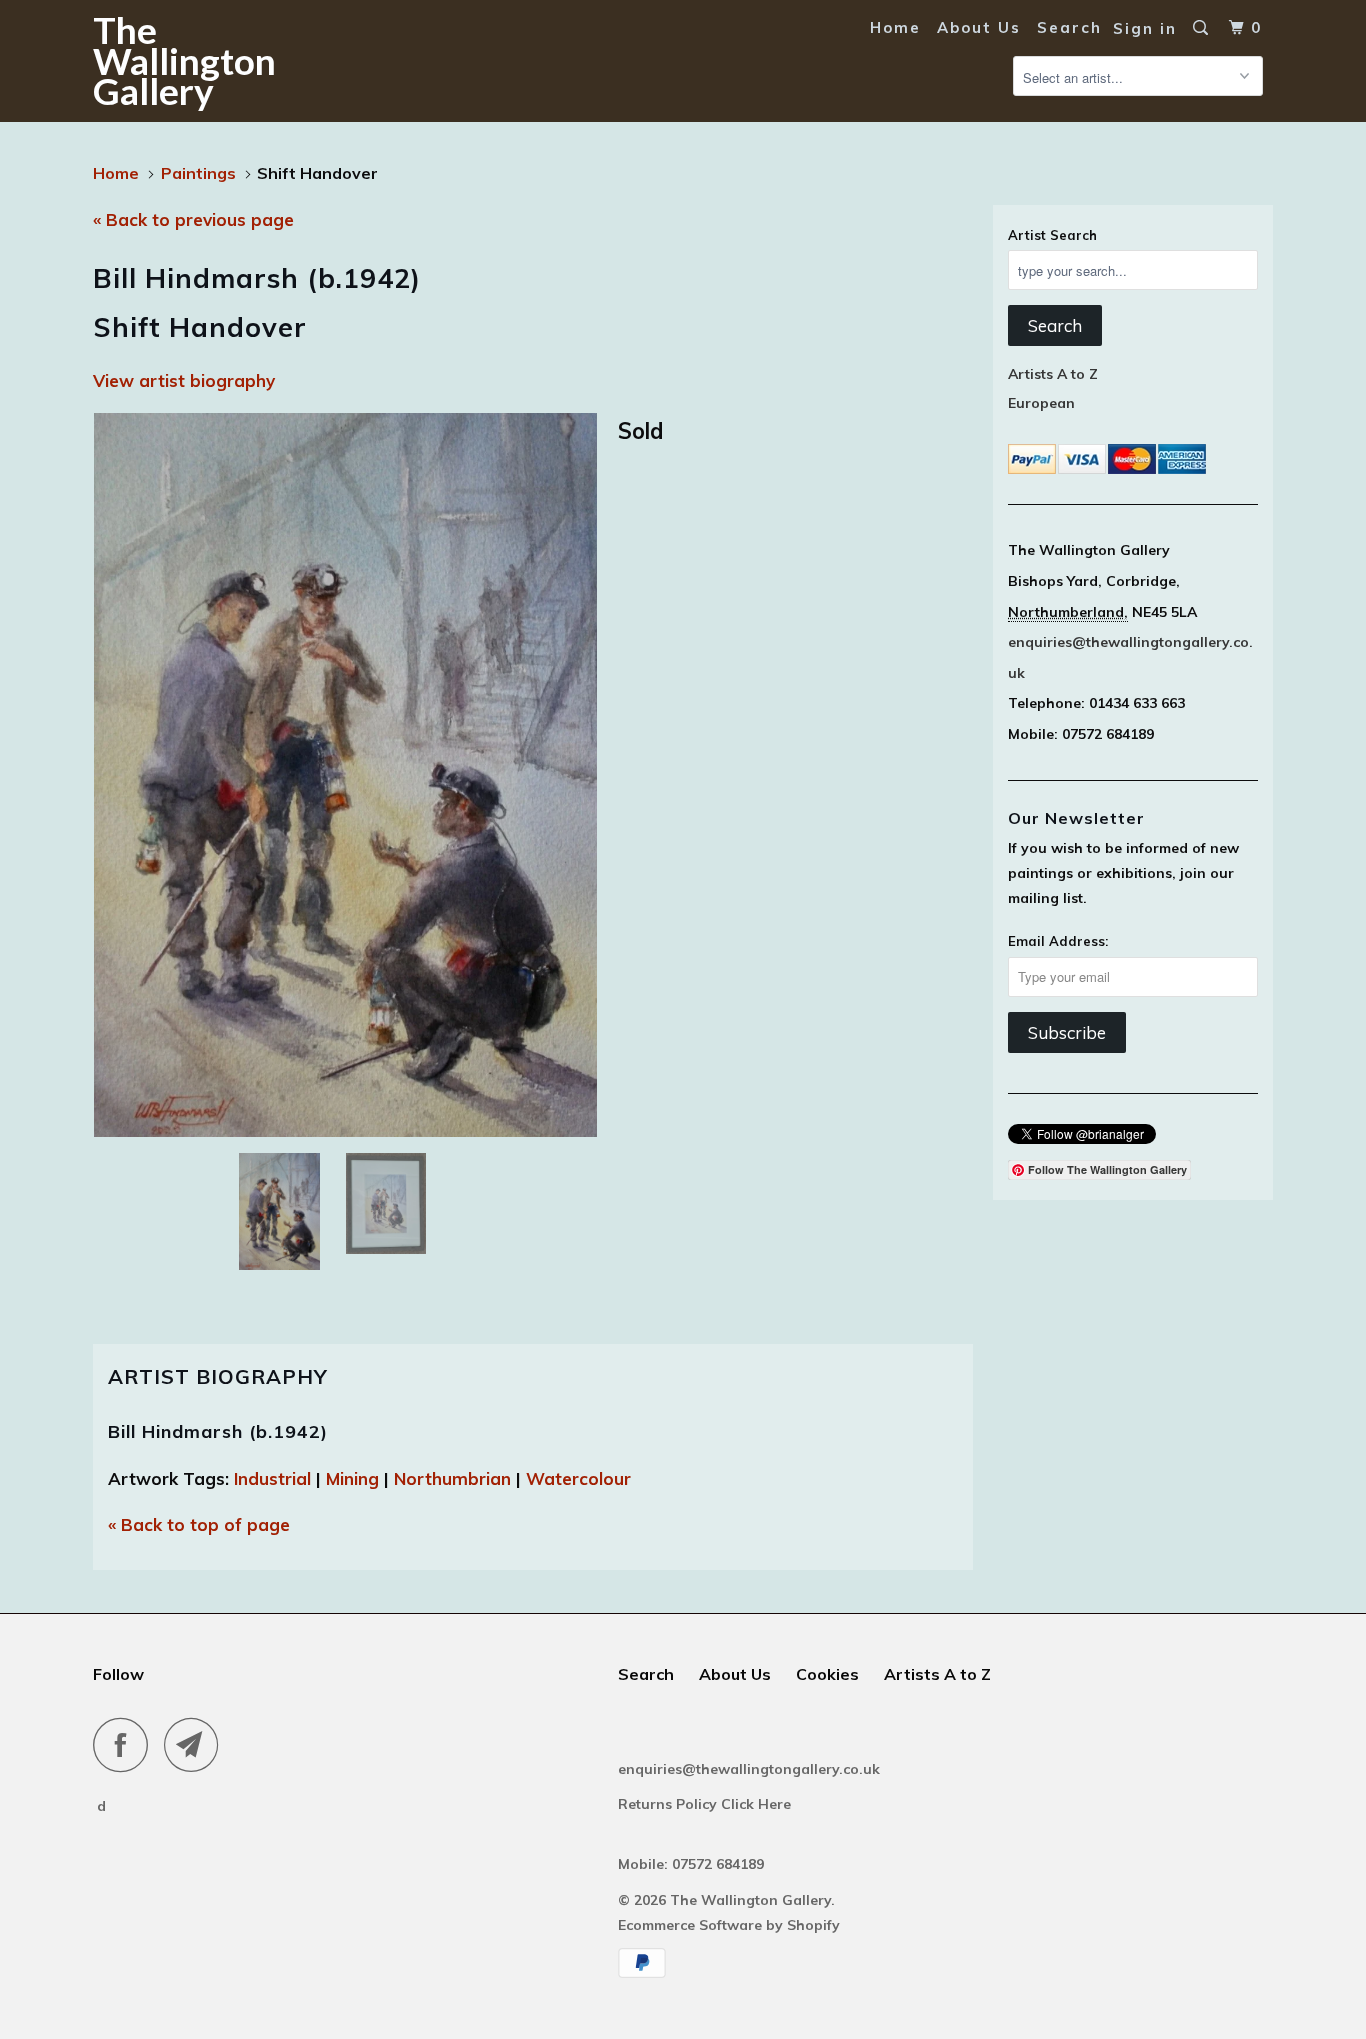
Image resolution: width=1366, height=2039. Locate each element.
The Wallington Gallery (184, 60)
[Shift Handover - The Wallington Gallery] (345, 775)
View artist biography (184, 380)
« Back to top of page (199, 1524)
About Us (979, 27)
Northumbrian (452, 1478)
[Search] (1203, 28)
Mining (352, 1478)
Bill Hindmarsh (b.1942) (218, 1431)
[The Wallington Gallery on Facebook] (126, 1744)
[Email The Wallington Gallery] (197, 1744)
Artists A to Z (1053, 374)
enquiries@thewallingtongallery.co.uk (749, 1769)
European (1041, 403)
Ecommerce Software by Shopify (729, 1925)
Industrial (272, 1478)
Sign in (1145, 28)
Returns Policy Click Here (706, 1804)
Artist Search (1052, 235)
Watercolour (578, 1478)
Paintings (198, 173)
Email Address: (1058, 941)
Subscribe (1067, 1032)
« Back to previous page (193, 219)
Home (895, 27)
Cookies (827, 1674)
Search (1069, 27)
